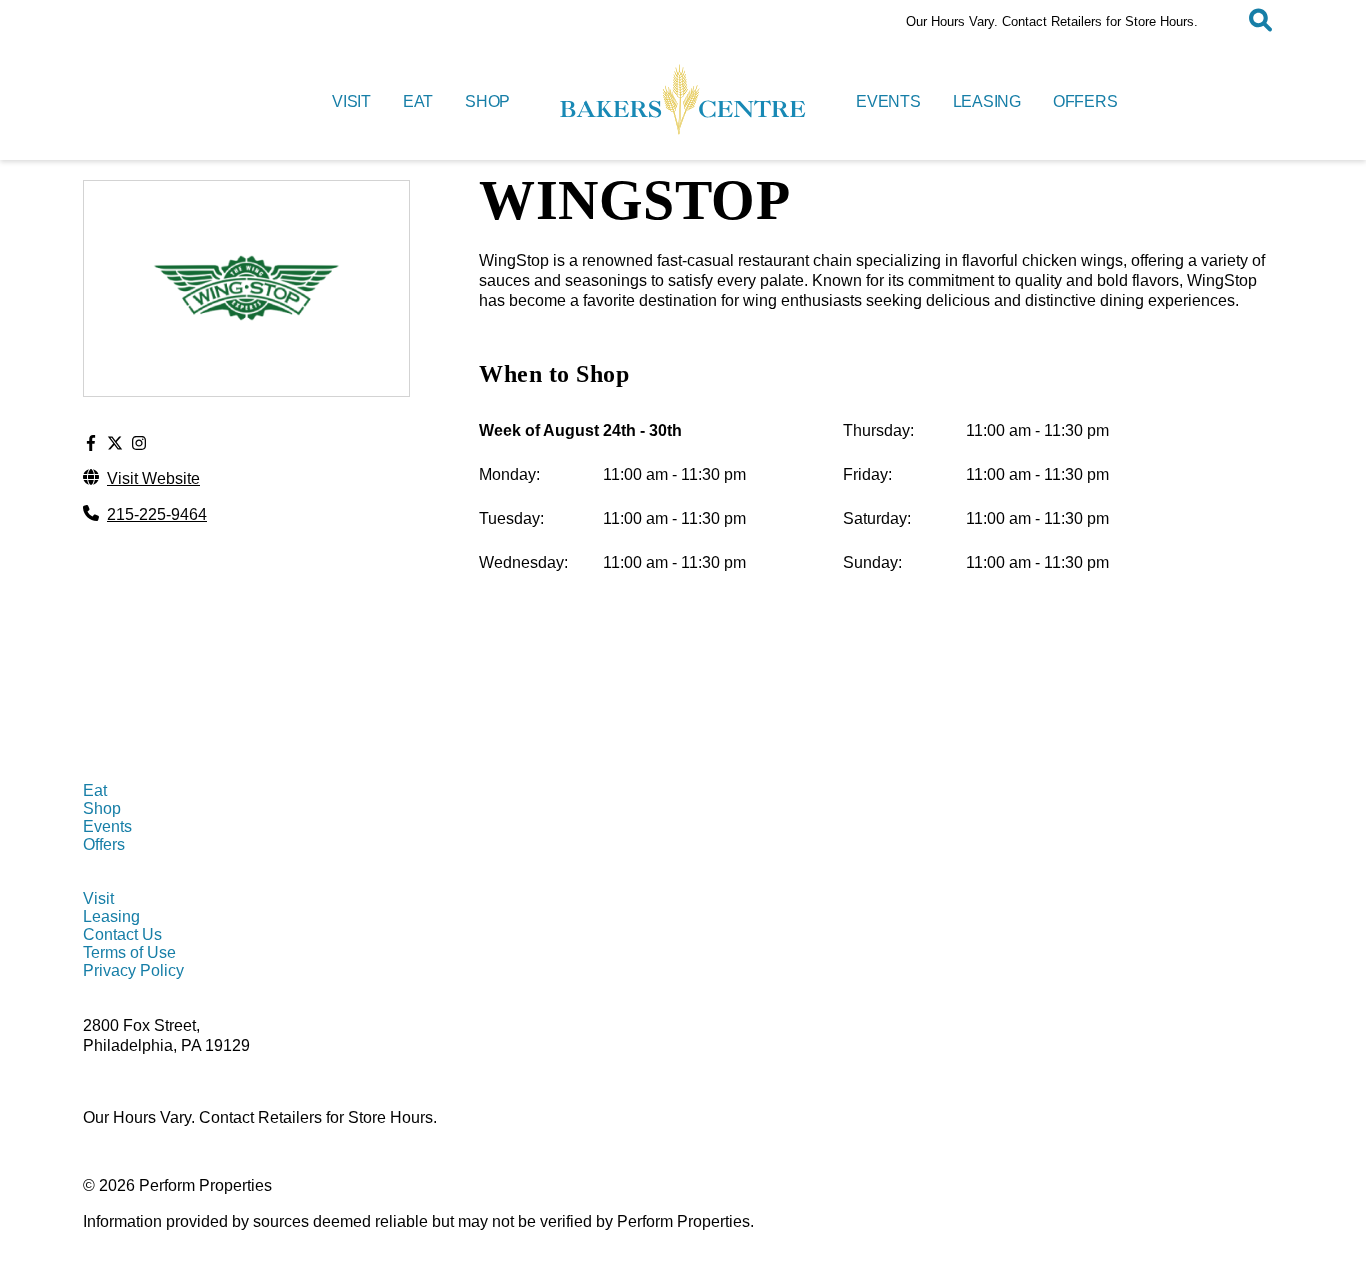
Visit (98, 898)
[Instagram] (139, 444)
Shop (102, 808)
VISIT (351, 101)
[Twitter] (115, 444)
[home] (683, 102)
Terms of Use (129, 952)
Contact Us (122, 934)
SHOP (487, 101)
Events (107, 826)
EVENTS (888, 101)
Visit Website (153, 478)
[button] (1260, 22)
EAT (418, 101)
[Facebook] (91, 444)
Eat (95, 790)
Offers (104, 844)
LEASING (987, 101)
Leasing (111, 916)
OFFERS (1085, 101)
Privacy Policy (133, 970)
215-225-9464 (157, 514)
